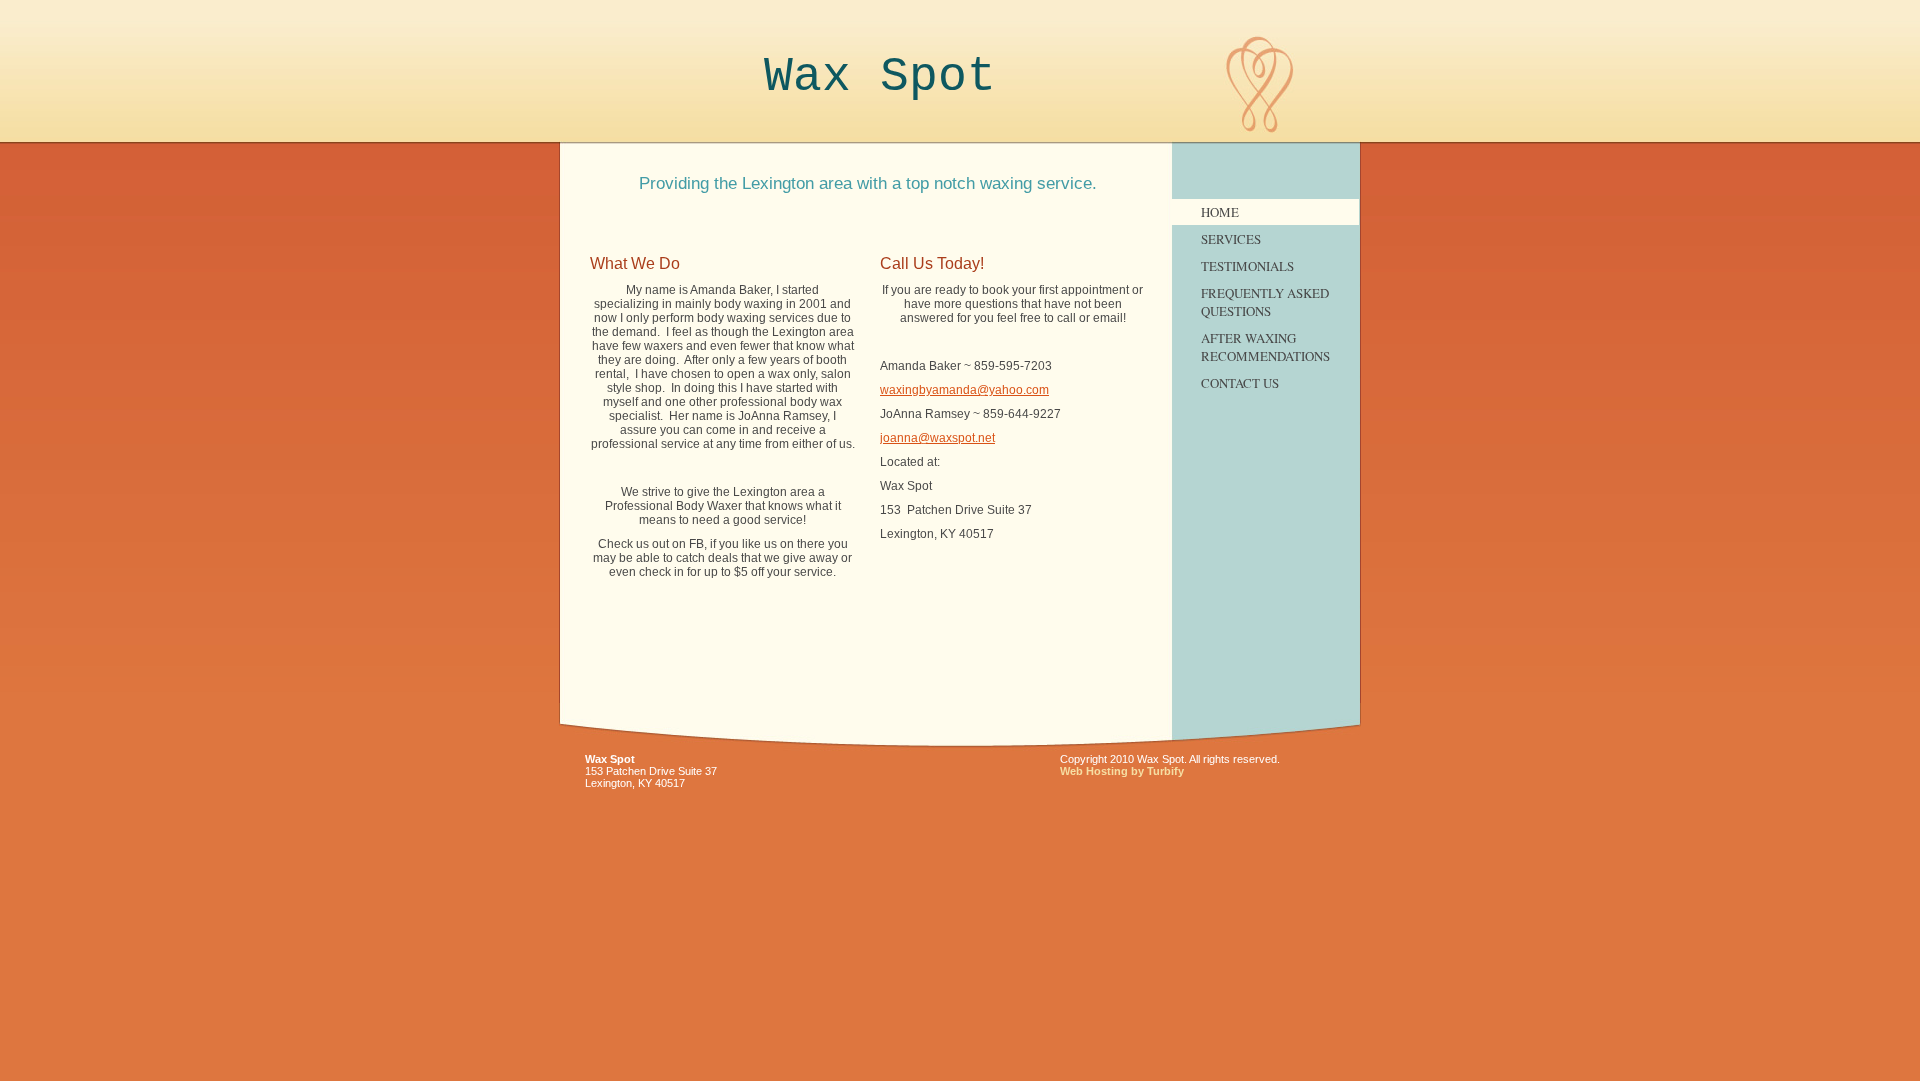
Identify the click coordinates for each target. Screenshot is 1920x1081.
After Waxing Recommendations (1265, 347)
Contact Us (1240, 383)
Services (1231, 239)
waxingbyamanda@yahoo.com (964, 390)
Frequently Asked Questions (1265, 302)
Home (1220, 212)
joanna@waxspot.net (937, 438)
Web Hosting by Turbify (1122, 771)
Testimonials (1247, 266)
